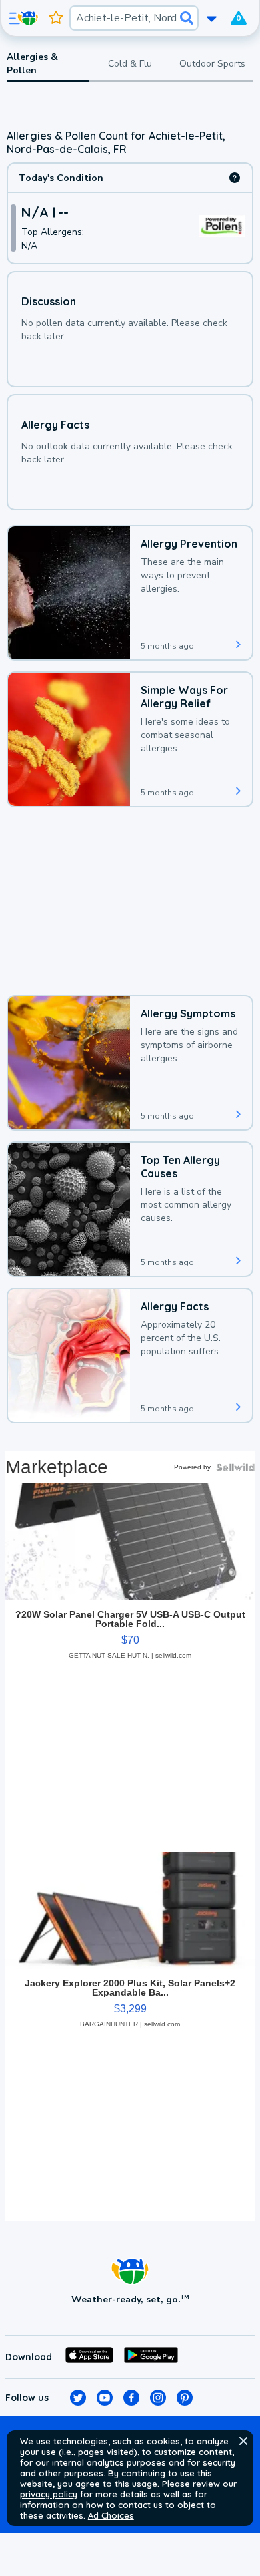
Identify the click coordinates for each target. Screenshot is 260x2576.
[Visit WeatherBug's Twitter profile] (78, 2398)
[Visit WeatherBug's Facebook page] (131, 2398)
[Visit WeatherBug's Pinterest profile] (185, 2398)
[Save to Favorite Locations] (56, 18)
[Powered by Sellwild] (235, 1467)
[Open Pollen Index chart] (235, 178)
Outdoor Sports (212, 64)
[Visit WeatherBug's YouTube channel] (105, 2398)
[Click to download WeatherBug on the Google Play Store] (151, 2357)
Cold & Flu (130, 64)
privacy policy (49, 2494)
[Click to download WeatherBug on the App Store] (89, 2357)
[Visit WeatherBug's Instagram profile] (158, 2398)
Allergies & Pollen (32, 64)
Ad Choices (111, 2515)
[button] (243, 2441)
